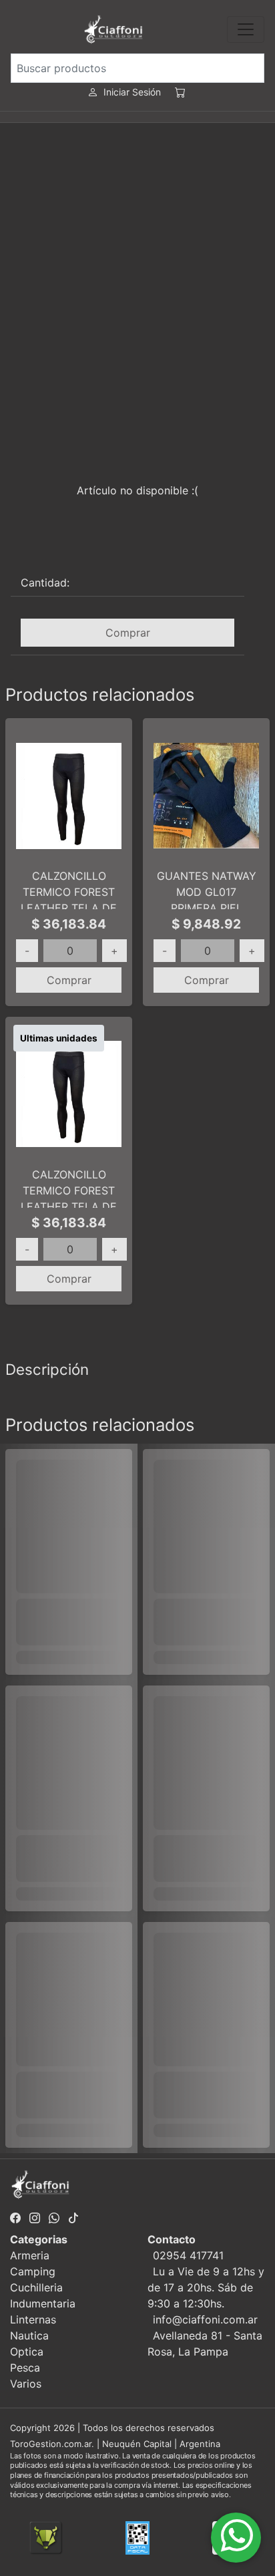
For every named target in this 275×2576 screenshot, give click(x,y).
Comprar (128, 633)
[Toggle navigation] (246, 29)
